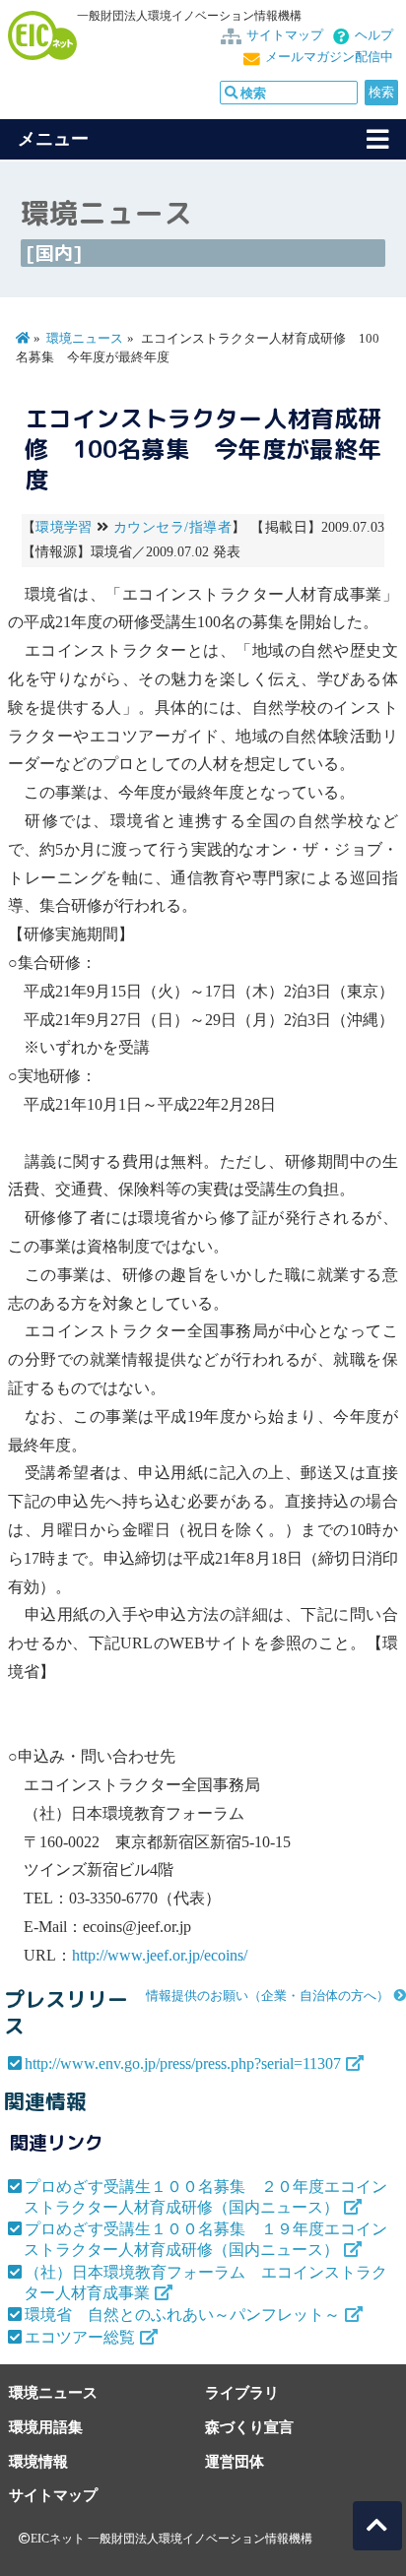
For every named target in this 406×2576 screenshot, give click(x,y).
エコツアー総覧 (80, 2337)
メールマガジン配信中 (329, 57)
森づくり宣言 (249, 2427)
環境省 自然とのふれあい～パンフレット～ (182, 2315)
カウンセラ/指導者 (172, 527)
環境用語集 (46, 2427)
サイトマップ (285, 35)
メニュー (53, 139)
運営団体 (235, 2461)
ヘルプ (374, 35)
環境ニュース (85, 339)
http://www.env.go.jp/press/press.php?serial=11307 (183, 2063)
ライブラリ (242, 2392)
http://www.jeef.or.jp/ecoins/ (160, 1955)
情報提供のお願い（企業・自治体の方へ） (268, 1996)
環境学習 (64, 527)
